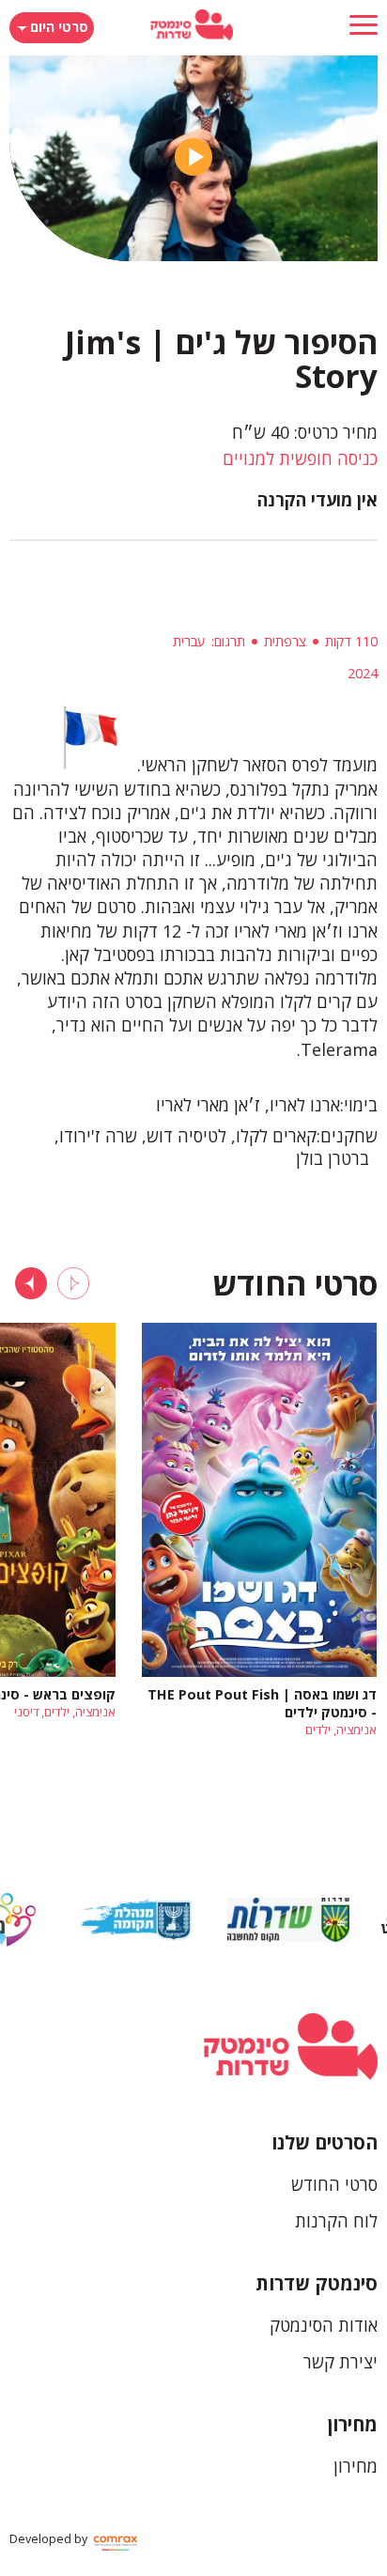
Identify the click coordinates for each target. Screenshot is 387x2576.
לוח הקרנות (336, 2221)
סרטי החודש (334, 2184)
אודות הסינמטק (324, 2325)
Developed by (50, 2539)
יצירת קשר (341, 2362)
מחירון (353, 2424)
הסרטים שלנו (325, 2142)
